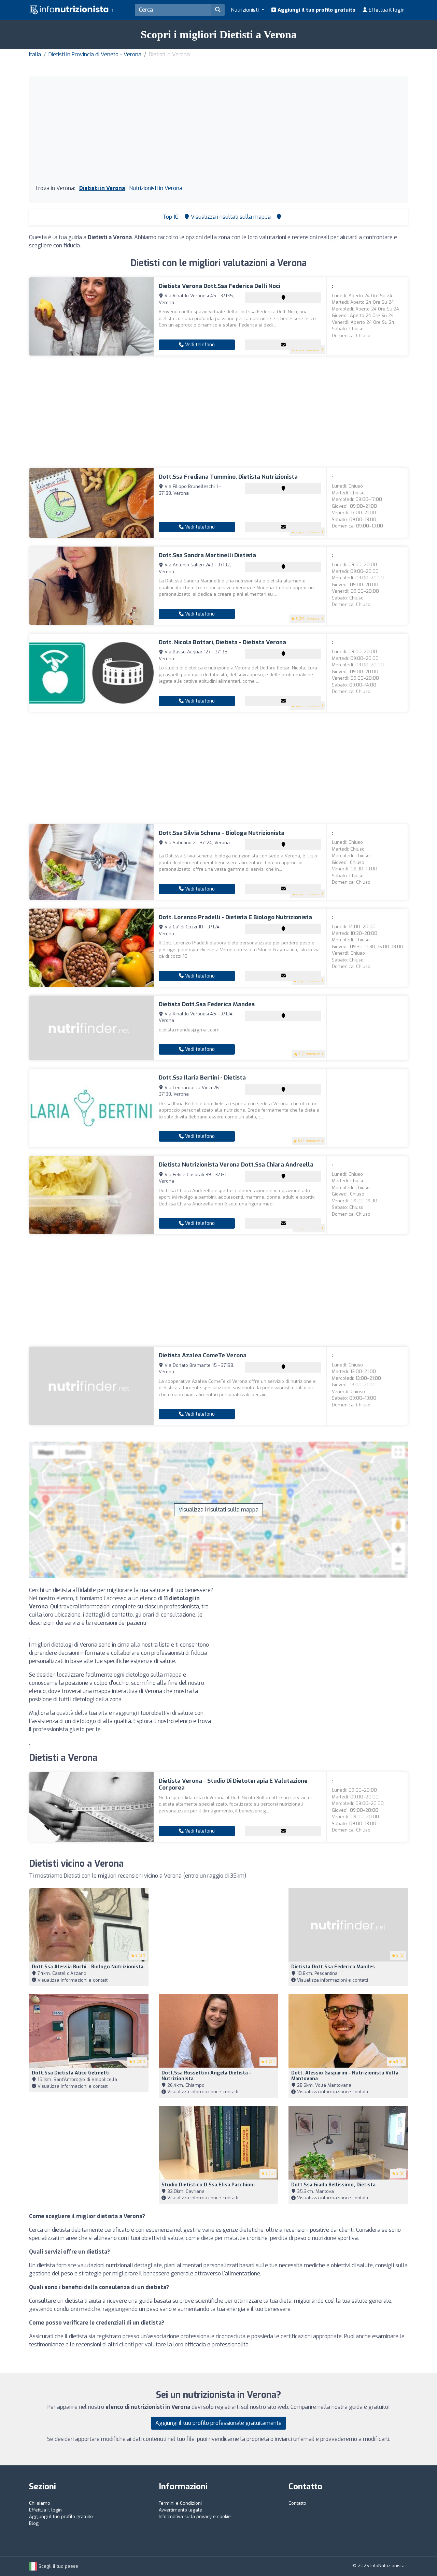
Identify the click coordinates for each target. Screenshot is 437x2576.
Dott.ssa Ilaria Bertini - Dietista (202, 1078)
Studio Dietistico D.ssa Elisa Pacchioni (208, 2185)
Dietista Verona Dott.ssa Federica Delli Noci (220, 286)
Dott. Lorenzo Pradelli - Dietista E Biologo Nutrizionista (235, 917)
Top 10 (170, 217)
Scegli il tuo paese (58, 2566)
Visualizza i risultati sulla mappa (218, 1510)
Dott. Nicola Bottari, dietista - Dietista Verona (222, 642)
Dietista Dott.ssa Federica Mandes (207, 1004)
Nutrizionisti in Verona (156, 188)
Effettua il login (386, 10)
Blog (34, 2523)
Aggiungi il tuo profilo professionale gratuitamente (218, 2423)
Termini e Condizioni (180, 2503)
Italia (35, 54)
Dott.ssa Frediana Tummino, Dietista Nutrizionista (228, 477)
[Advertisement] (218, 133)
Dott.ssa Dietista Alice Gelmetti (71, 2073)
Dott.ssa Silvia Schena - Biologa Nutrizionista (222, 833)
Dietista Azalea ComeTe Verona (203, 1355)
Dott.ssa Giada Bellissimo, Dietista (333, 2185)
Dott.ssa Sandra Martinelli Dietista (207, 555)
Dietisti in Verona (102, 188)
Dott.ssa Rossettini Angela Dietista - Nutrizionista (206, 2076)
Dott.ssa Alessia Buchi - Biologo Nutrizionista (88, 1967)
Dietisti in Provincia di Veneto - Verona (95, 54)
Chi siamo (40, 2503)
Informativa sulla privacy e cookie (195, 2516)
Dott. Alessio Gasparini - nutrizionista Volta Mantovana (345, 2076)
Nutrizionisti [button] (245, 10)
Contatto (297, 2503)
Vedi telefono (199, 345)
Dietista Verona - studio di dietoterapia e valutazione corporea (233, 1784)
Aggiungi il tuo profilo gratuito (316, 10)
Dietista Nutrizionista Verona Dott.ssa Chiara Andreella (236, 1165)
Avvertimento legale (180, 2510)
